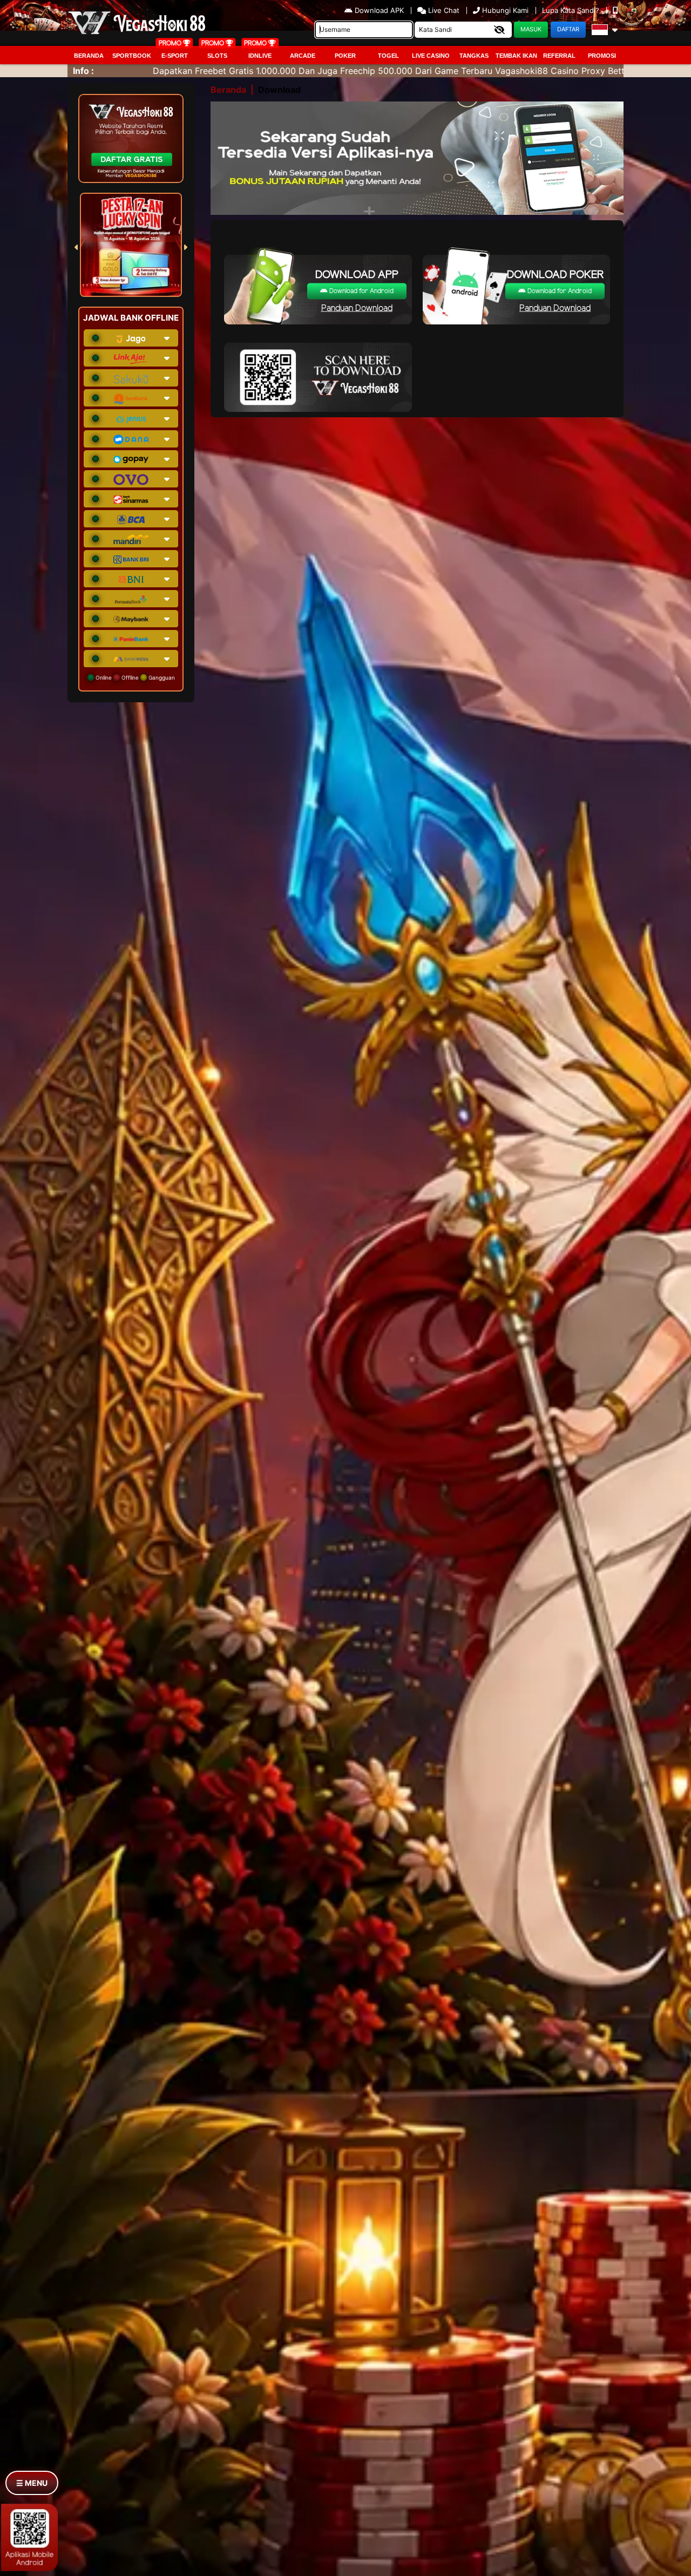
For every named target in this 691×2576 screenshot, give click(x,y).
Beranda (89, 56)
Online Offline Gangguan (134, 677)
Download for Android (361, 291)
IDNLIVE (260, 56)
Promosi (602, 56)
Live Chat (443, 10)
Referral (559, 56)
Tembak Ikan (516, 56)
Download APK (379, 10)
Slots (217, 56)
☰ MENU (32, 2483)
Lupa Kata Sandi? (572, 10)
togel (388, 56)
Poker (345, 56)
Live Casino (431, 56)
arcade (303, 56)
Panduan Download (357, 309)
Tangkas (474, 56)
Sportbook (132, 56)
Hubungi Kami (505, 10)
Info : (83, 71)
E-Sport (175, 56)
